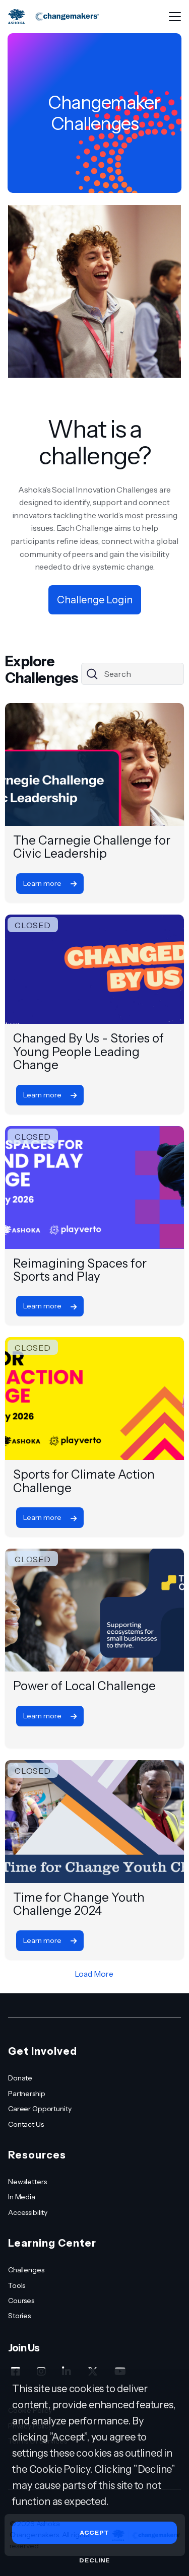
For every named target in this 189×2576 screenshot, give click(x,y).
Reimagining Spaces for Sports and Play (80, 1270)
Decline (94, 2560)
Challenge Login (95, 600)
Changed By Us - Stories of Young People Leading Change (88, 1052)
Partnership (26, 2094)
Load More (94, 1974)
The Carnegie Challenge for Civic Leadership (92, 847)
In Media (22, 2197)
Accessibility (28, 2212)
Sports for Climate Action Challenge (84, 1481)
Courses (21, 2301)
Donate (20, 2078)
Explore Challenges (42, 670)
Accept (94, 2532)
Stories (19, 2316)
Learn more (43, 883)
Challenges (26, 2270)
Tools (17, 2285)
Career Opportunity (40, 2109)
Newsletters (27, 2182)
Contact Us (26, 2124)
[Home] (53, 17)
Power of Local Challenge (84, 1686)
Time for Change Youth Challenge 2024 (79, 1904)
